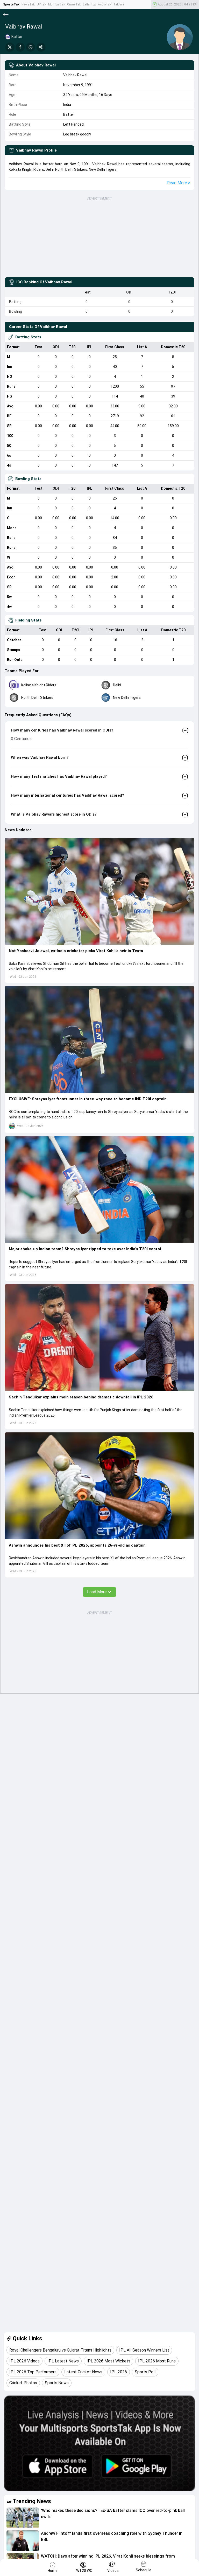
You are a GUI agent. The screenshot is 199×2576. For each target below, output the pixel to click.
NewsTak (28, 4)
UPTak (41, 4)
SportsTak (11, 4)
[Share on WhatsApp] (31, 47)
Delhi (50, 169)
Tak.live (119, 4)
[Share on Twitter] (10, 47)
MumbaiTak (57, 4)
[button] (99, 891)
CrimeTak (74, 4)
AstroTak (105, 4)
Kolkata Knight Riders (26, 169)
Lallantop (89, 4)
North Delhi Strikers (71, 169)
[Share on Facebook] (20, 47)
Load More (97, 1592)
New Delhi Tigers (103, 169)
